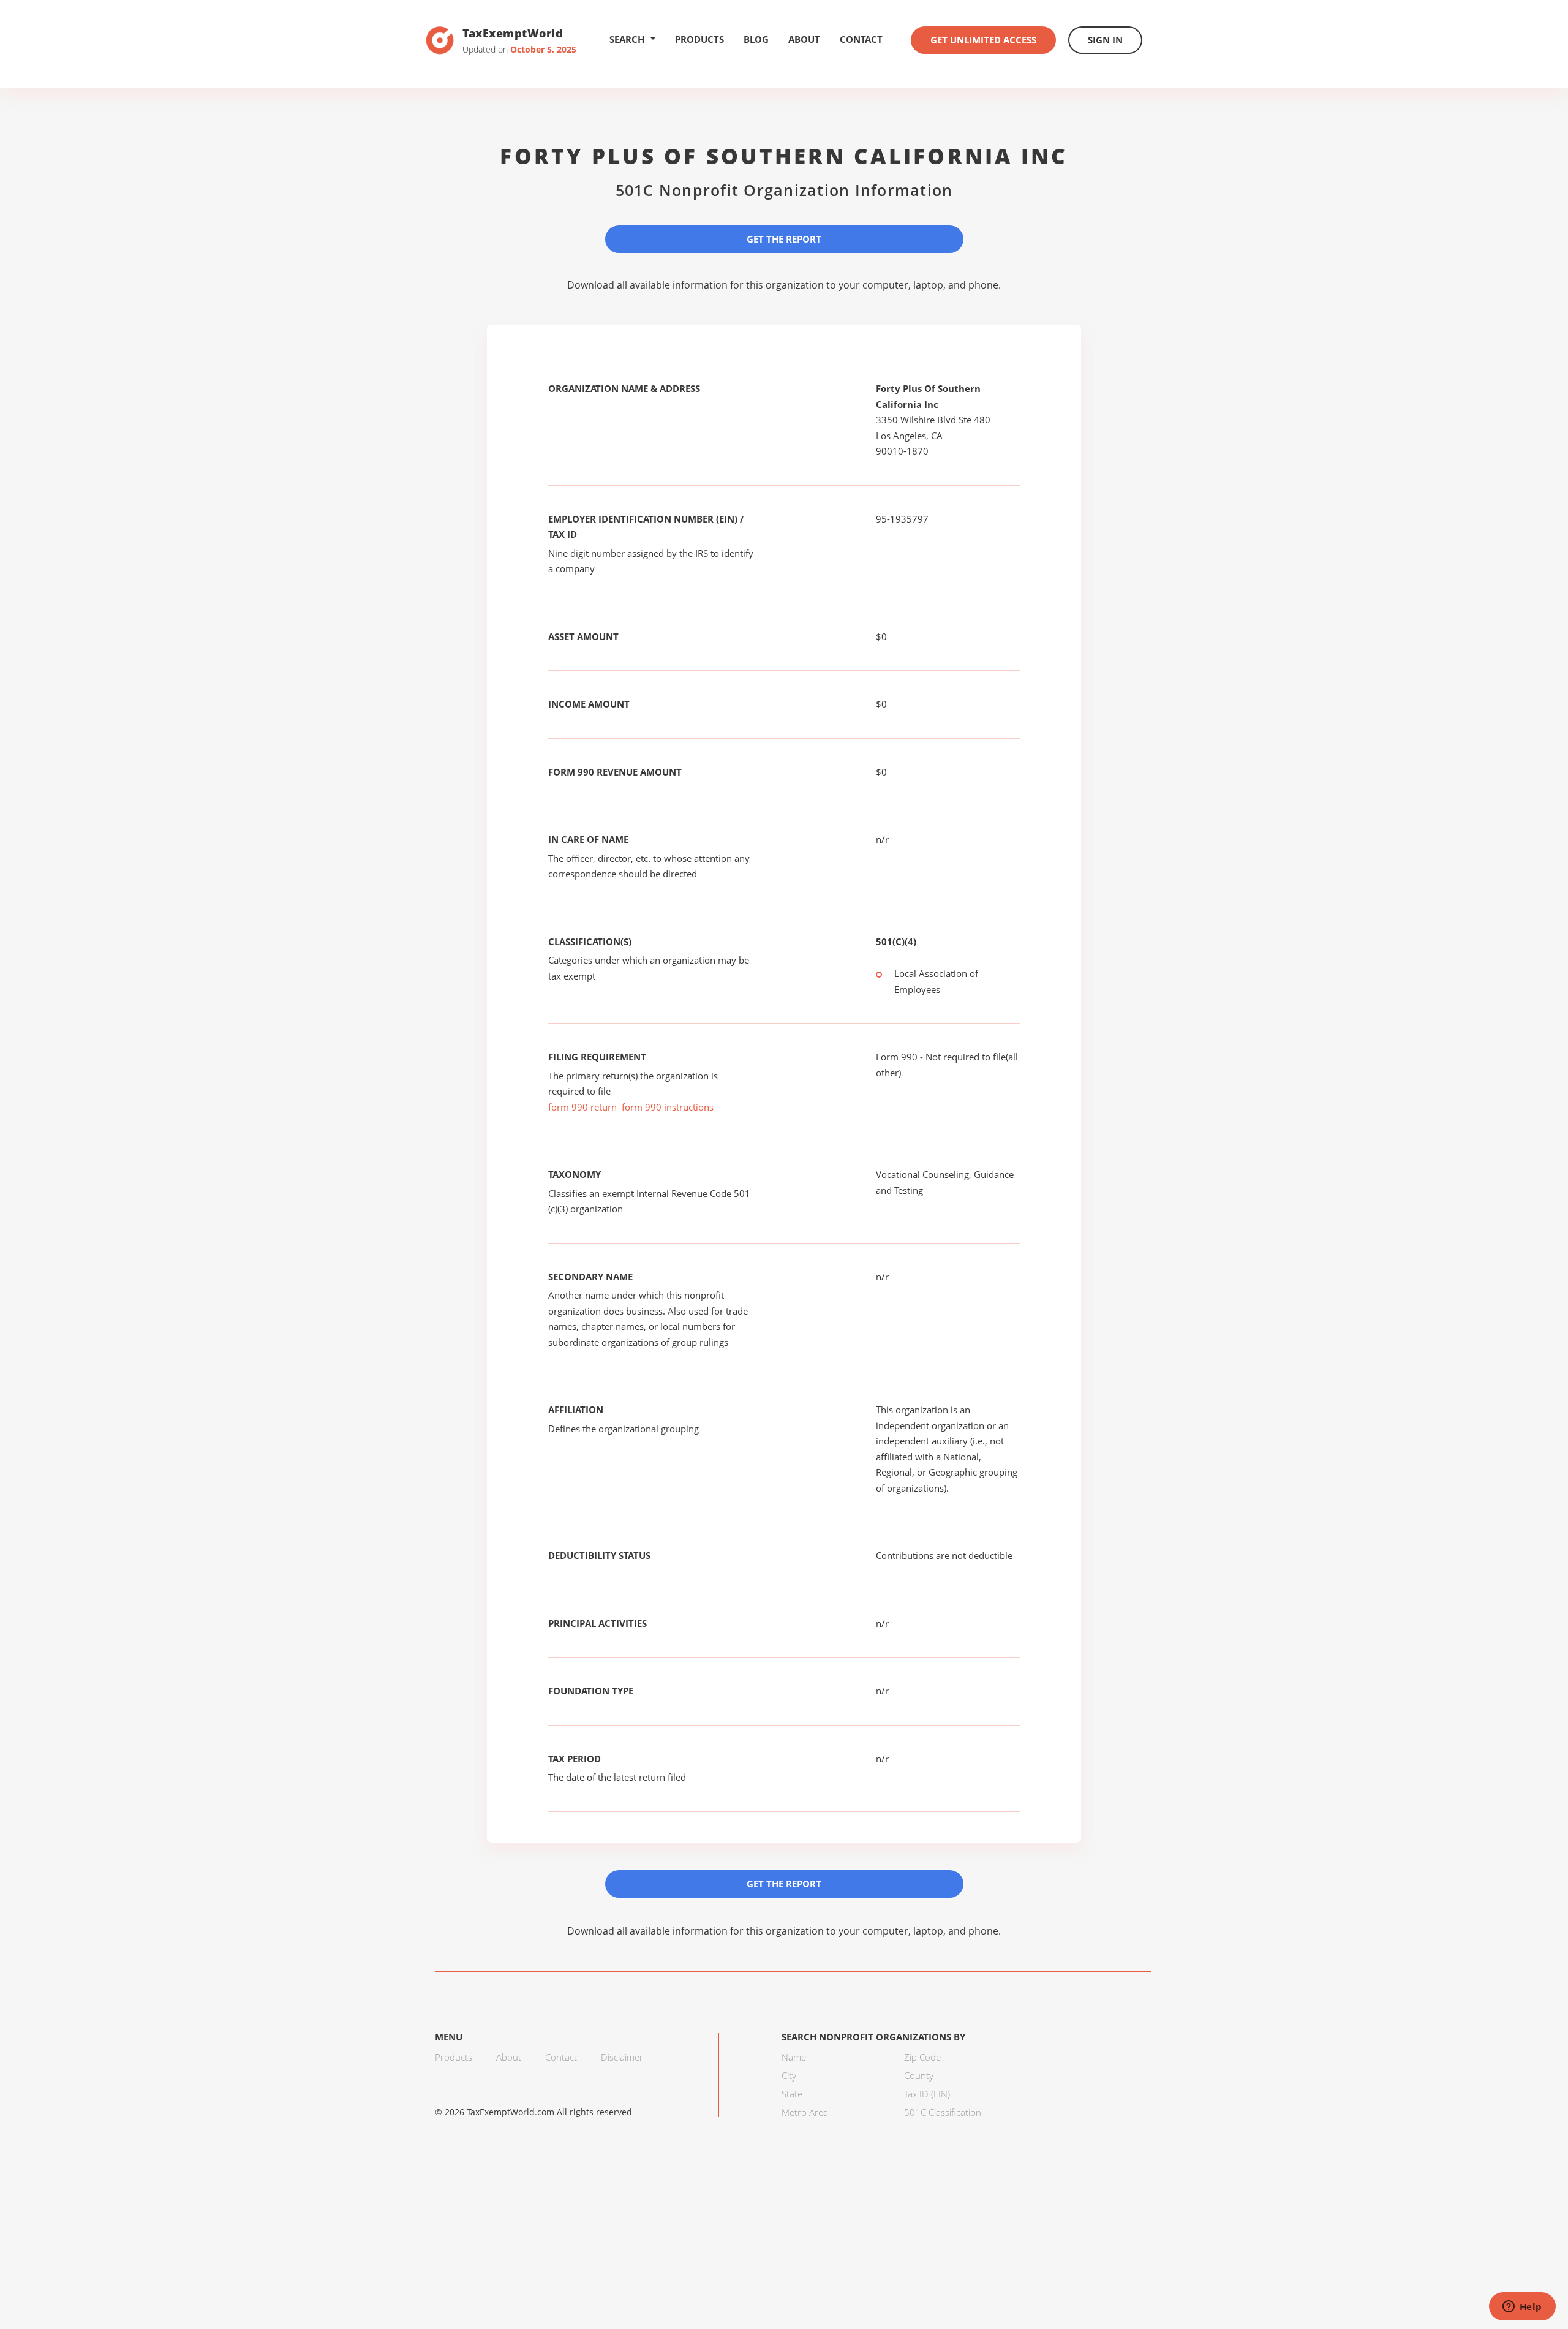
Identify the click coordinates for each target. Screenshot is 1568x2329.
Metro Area (805, 2112)
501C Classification (943, 2112)
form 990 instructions (668, 1107)
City (789, 2075)
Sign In (1105, 40)
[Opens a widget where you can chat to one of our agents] (1522, 2308)
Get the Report (784, 239)
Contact (861, 39)
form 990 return (582, 1107)
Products (699, 39)
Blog (756, 39)
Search (627, 39)
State (792, 2094)
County (919, 2075)
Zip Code (922, 2057)
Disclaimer (622, 2057)
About (804, 39)
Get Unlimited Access (983, 40)
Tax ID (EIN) (927, 2094)
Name (794, 2057)
